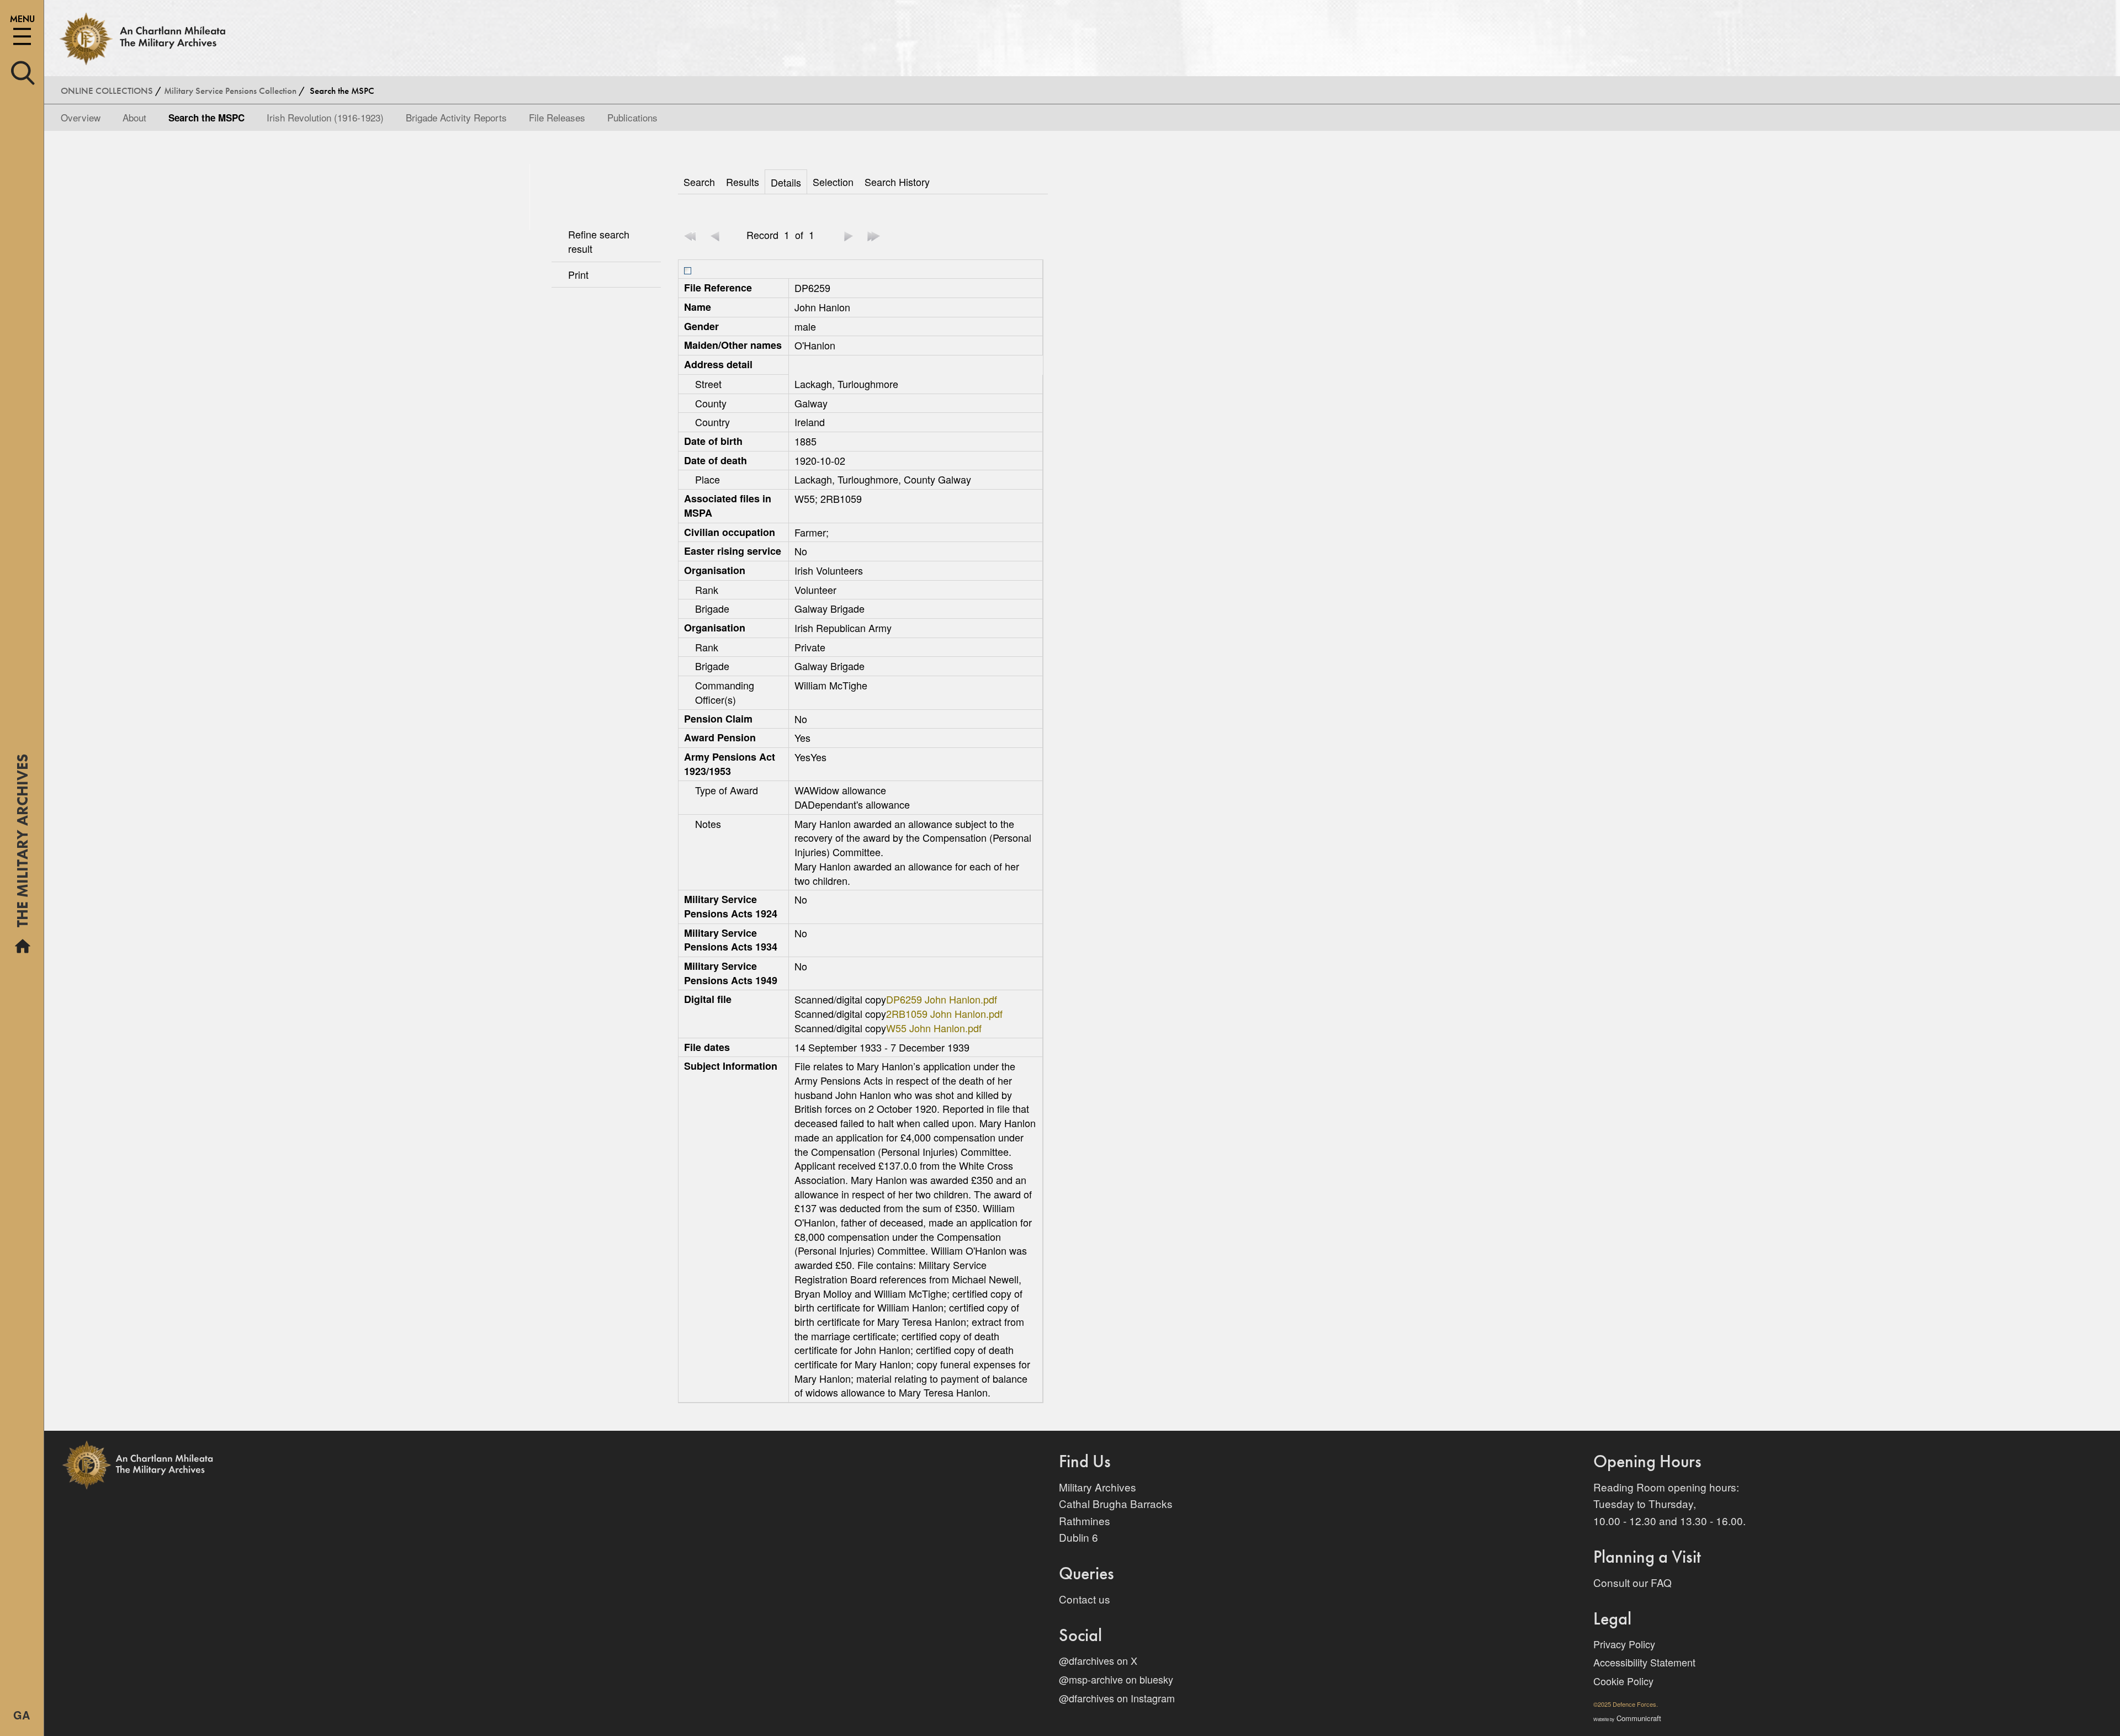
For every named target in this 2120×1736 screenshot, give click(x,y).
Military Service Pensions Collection (230, 91)
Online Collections (107, 91)
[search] (23, 71)
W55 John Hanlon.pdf (934, 1028)
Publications (632, 117)
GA (22, 1715)
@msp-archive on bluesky (1116, 1679)
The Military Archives (22, 845)
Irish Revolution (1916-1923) (325, 117)
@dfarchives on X (1098, 1660)
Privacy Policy (1624, 1644)
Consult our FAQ (1633, 1582)
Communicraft (1627, 1718)
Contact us (1085, 1599)
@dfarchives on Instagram (1117, 1698)
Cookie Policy (1623, 1681)
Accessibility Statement (1644, 1662)
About (134, 117)
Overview (81, 117)
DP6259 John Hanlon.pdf (942, 999)
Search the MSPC (206, 118)
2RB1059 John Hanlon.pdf (944, 1013)
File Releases (557, 117)
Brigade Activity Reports (456, 117)
